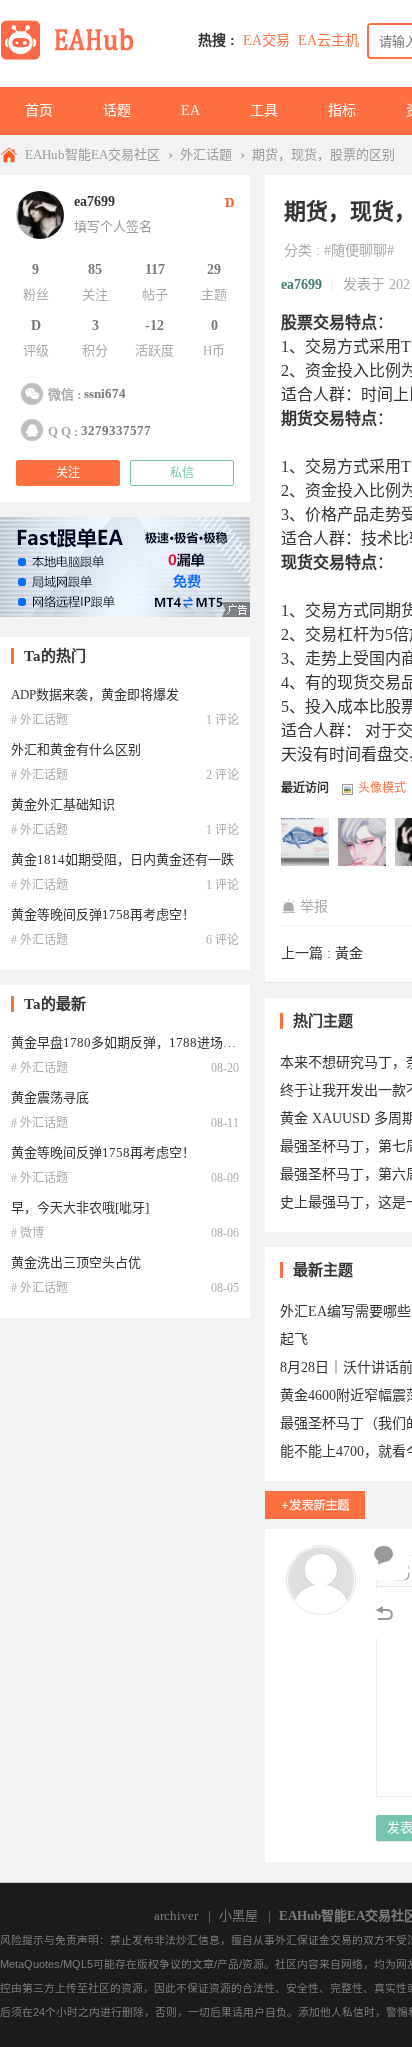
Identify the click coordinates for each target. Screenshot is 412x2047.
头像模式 (382, 788)
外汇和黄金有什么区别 (76, 749)
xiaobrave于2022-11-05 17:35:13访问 (306, 843)
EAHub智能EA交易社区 (92, 154)
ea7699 (301, 284)
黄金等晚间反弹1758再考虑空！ (103, 914)
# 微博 (27, 1233)
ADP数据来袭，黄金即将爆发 (95, 694)
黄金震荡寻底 (50, 1097)
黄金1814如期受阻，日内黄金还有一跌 (122, 859)
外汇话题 (206, 154)
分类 (298, 250)
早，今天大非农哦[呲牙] (80, 1207)
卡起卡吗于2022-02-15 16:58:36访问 (363, 843)
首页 (39, 110)
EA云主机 (328, 40)
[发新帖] (315, 1505)
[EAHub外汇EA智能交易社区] (74, 56)
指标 (342, 110)
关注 (68, 473)
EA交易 (266, 40)
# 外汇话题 (39, 720)
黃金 (349, 953)
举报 (314, 906)
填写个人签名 (113, 226)
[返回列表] (384, 1614)
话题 (117, 110)
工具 (264, 110)
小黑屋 (238, 1915)
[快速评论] (384, 1556)
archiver (176, 1915)
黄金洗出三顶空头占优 (76, 1262)
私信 (182, 473)
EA (190, 110)
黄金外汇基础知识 (63, 804)
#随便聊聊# (359, 250)
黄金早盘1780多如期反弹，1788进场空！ (130, 1042)
